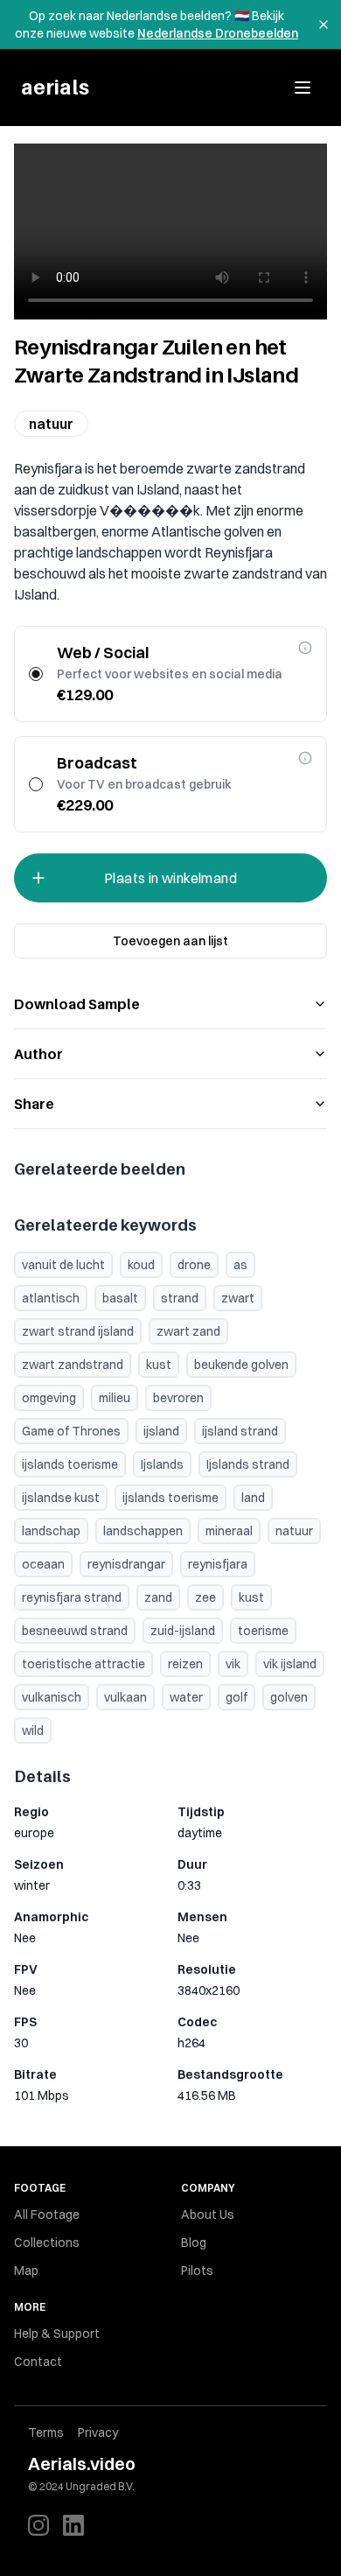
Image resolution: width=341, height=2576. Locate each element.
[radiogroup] (170, 729)
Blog (194, 2243)
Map (26, 2271)
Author (38, 1054)
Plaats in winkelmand (170, 878)
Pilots (197, 2271)
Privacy (98, 2432)
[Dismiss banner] (324, 25)
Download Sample (77, 1004)
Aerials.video (82, 2464)
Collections (47, 2243)
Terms (46, 2432)
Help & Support (57, 2334)
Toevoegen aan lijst (170, 941)
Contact (38, 2362)
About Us (208, 2215)
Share (34, 1104)
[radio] (36, 674)
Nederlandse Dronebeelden (218, 33)
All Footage (47, 2215)
